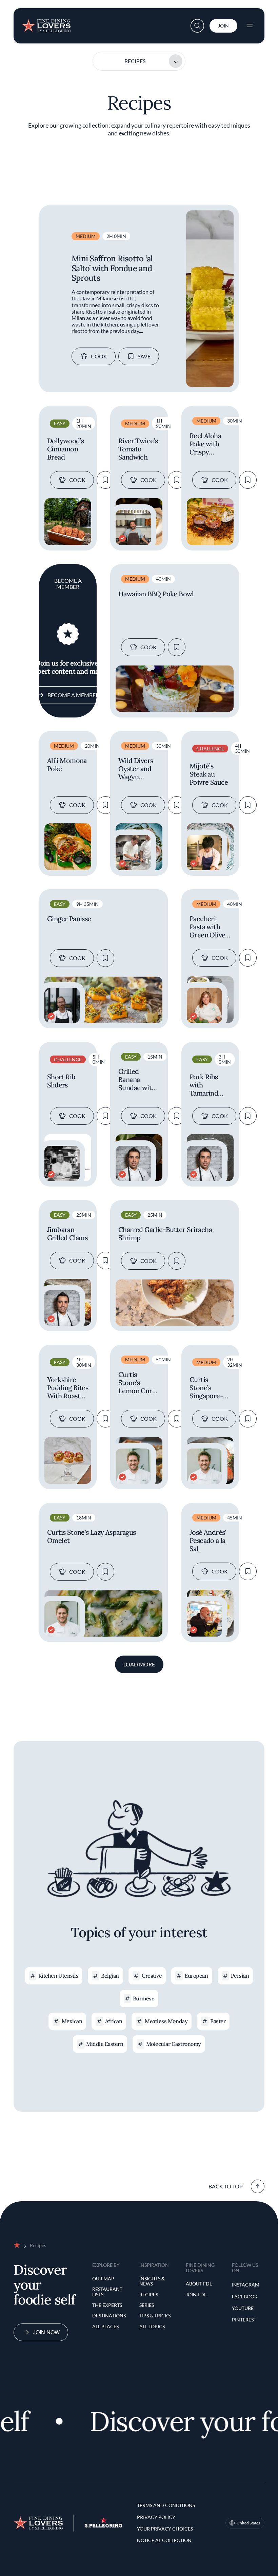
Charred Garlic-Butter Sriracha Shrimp (165, 1234)
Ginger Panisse (69, 919)
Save (144, 356)
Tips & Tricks (155, 2316)
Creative (152, 1976)
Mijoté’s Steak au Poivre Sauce (209, 774)
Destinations (109, 2316)
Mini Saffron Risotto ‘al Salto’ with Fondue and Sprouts (112, 268)
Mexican (72, 2021)
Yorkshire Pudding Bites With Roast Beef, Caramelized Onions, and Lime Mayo (68, 1388)
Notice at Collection (164, 2540)
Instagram (246, 2285)
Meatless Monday (166, 2021)
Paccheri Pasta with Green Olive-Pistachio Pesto (209, 927)
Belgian (110, 1976)
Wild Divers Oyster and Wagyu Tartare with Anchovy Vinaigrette (137, 769)
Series (147, 2305)
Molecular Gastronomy (174, 2044)
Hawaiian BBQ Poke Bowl (156, 594)
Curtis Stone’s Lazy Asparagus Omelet (92, 1536)
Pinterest (244, 2320)
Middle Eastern (105, 2044)
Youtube (243, 2308)
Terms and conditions (166, 2505)
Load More (139, 1664)
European (196, 1976)
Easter (218, 2021)
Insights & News (152, 2281)
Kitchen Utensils (58, 1976)
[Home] (46, 23)
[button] (197, 26)
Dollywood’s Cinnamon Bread (65, 449)
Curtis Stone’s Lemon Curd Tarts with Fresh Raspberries (137, 1383)
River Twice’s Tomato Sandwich (138, 449)
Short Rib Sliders (61, 1081)
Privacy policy (156, 2517)
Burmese (144, 1998)
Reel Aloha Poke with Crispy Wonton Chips (205, 444)
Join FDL (196, 2294)
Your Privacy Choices (165, 2529)
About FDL (199, 2284)
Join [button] (223, 26)
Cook (99, 356)
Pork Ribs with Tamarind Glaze (204, 1085)
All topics (152, 2326)
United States (248, 2523)
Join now (46, 2332)
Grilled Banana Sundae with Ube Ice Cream (137, 1080)
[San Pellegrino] (104, 2526)
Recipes (135, 61)
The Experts (107, 2305)
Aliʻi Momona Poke (67, 765)
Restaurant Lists (107, 2292)
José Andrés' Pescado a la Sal (208, 1541)
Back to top (226, 2186)
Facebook (245, 2297)
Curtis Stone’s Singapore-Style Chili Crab (206, 1388)
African (114, 2021)
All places (105, 2326)
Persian (240, 1976)
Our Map (103, 2279)
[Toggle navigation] (250, 26)
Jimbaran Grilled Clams (67, 1234)
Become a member (73, 695)
